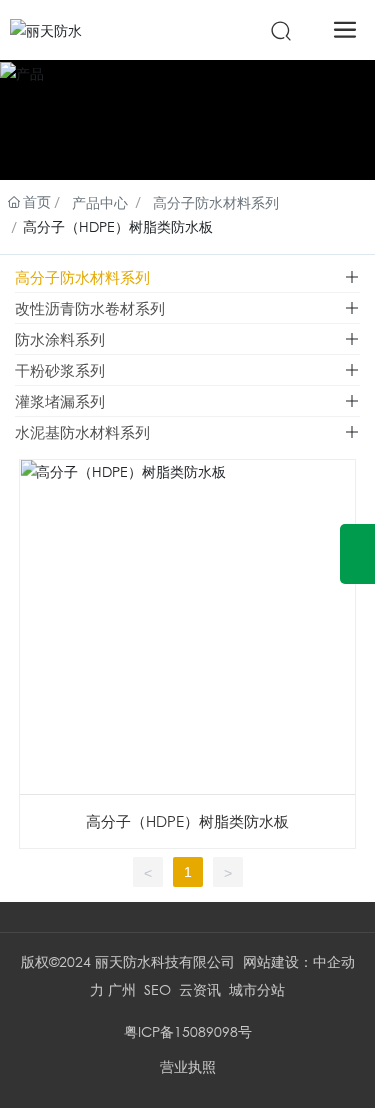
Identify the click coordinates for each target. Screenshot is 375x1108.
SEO (157, 989)
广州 (122, 989)
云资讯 (200, 989)
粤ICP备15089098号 (188, 1031)
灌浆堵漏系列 (60, 401)
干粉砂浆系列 (60, 370)
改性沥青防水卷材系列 (90, 308)
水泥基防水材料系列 (82, 432)
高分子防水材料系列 (216, 202)
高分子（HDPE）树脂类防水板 (187, 821)
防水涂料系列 (60, 339)
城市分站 (257, 989)
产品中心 (100, 202)
